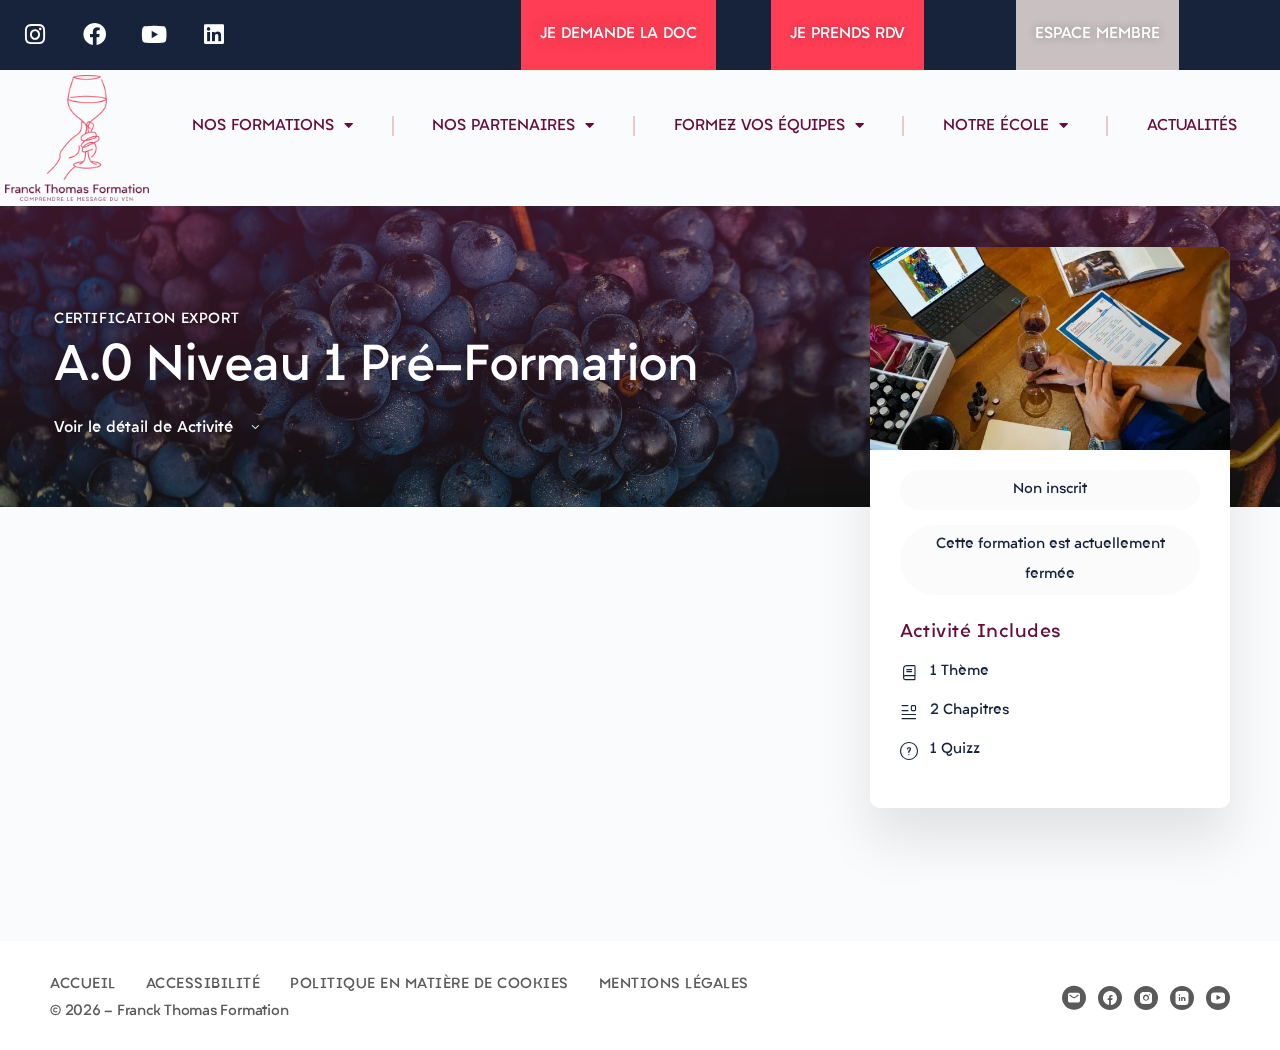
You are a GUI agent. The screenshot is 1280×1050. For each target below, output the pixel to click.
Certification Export (146, 319)
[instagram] (1146, 998)
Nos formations (263, 126)
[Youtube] (155, 35)
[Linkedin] (214, 35)
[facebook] (1110, 998)
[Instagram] (35, 35)
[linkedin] (1182, 998)
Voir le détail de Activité (146, 428)
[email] (1074, 998)
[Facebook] (95, 35)
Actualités (1192, 126)
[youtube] (1218, 998)
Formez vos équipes (759, 126)
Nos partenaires (503, 126)
